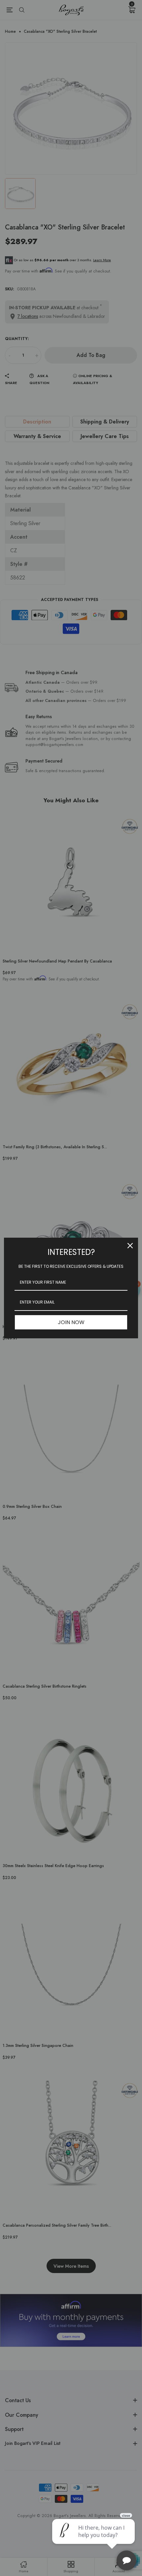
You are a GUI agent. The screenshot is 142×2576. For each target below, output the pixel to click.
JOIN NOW (71, 1322)
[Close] (130, 1246)
